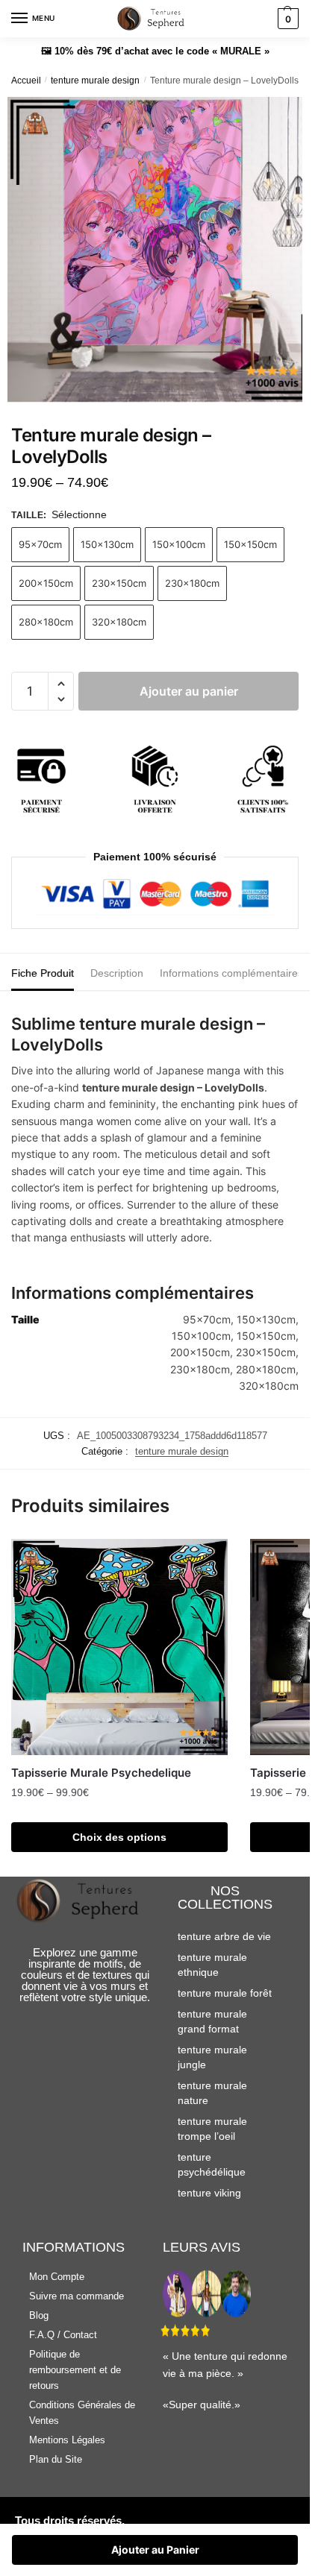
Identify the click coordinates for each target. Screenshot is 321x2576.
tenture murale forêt (225, 1993)
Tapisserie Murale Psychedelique (101, 1773)
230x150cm (119, 583)
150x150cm (250, 544)
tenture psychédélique (212, 2164)
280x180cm (46, 622)
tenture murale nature (212, 2093)
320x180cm (119, 622)
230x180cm (192, 583)
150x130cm (107, 544)
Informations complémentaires (231, 973)
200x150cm (46, 583)
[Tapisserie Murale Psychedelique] (119, 1647)
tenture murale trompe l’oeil (212, 2129)
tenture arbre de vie (224, 1936)
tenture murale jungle (212, 2057)
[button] (61, 684)
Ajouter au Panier (155, 2550)
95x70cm (40, 544)
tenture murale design (95, 81)
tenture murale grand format (212, 2021)
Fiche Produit (43, 973)
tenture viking (209, 2193)
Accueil (26, 81)
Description (117, 973)
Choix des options (119, 1837)
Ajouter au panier (189, 691)
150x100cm (179, 544)
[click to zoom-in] (160, 250)
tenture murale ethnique (212, 1965)
